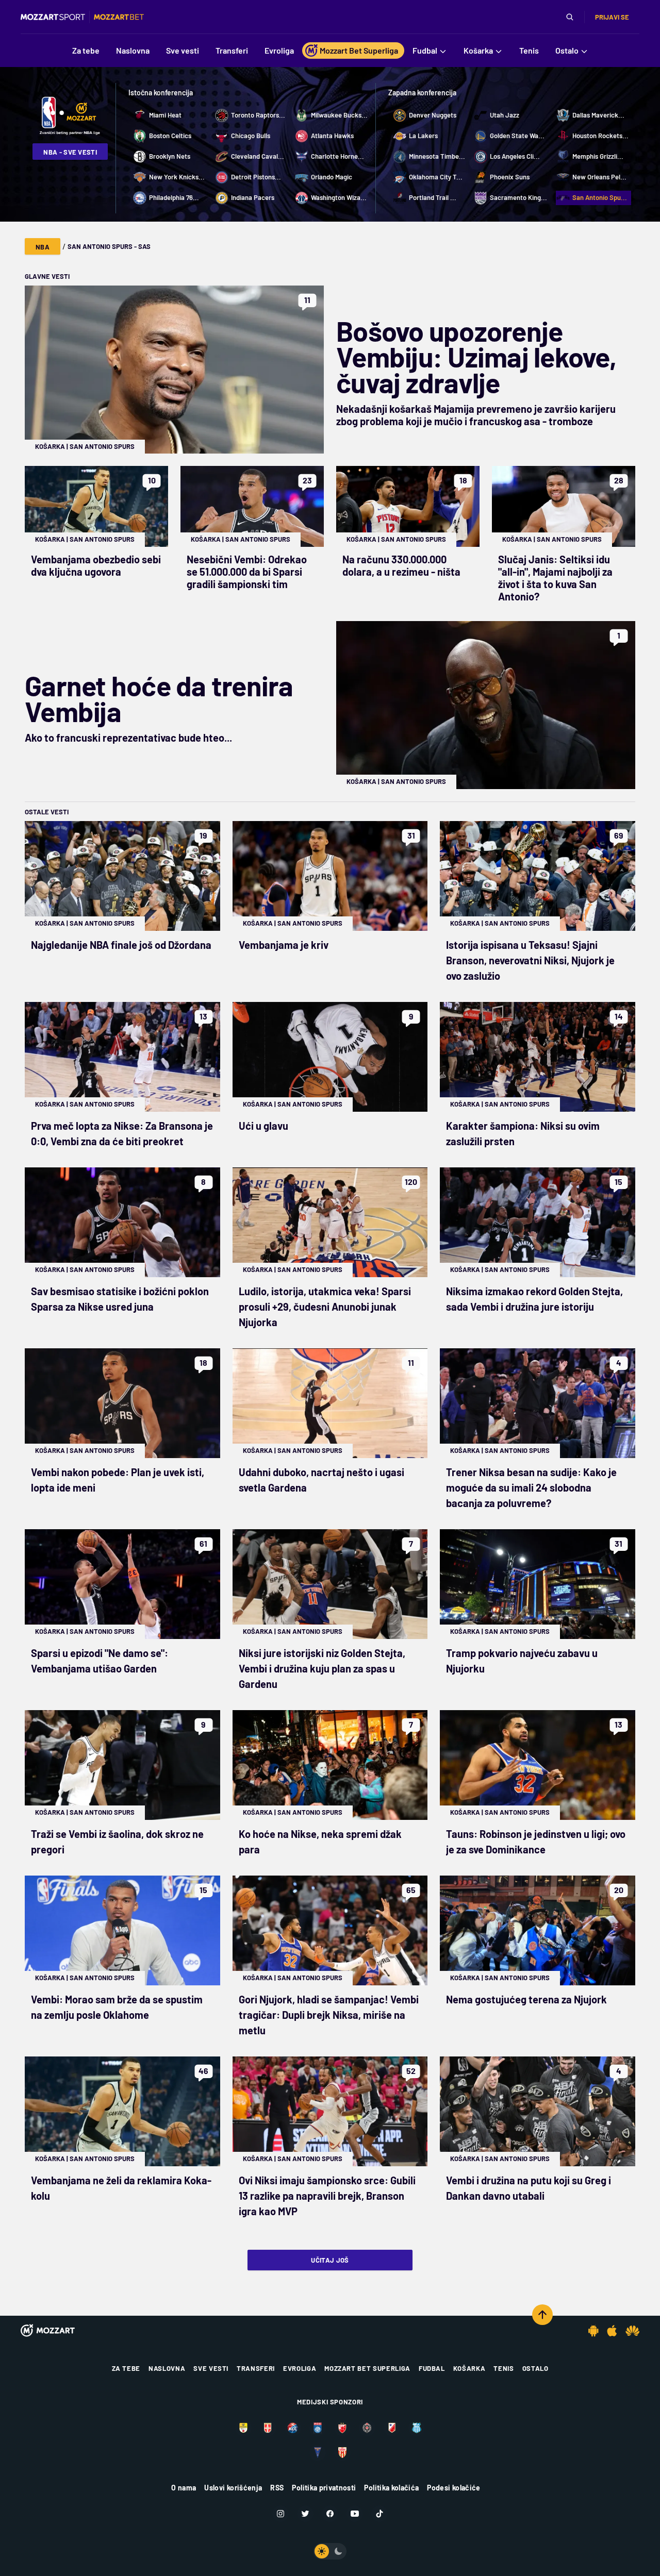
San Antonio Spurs (102, 446)
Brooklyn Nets (170, 156)
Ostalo (535, 2368)
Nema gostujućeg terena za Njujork (526, 1999)
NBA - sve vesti (70, 152)
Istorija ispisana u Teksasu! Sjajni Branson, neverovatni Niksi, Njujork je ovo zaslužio (530, 960)
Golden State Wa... (517, 136)
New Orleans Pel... (599, 177)
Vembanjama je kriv (284, 945)
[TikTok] (379, 2514)
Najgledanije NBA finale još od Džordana (121, 945)
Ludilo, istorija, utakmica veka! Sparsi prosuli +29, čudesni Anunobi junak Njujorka (325, 1307)
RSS (277, 2488)
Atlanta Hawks (332, 136)
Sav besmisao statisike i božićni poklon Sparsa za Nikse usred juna (120, 1299)
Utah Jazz (505, 115)
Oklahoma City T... (436, 177)
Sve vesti (211, 2368)
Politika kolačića (391, 2488)
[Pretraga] (570, 17)
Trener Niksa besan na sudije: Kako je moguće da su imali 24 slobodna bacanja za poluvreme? (531, 1487)
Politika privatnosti (324, 2488)
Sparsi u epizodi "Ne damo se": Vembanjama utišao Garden (100, 1661)
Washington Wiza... (339, 197)
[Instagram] (280, 2514)
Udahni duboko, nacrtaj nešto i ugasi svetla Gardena (321, 1480)
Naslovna (167, 2368)
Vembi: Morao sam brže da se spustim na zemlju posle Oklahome (117, 2007)
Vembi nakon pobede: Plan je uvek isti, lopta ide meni (118, 1480)
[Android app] (593, 2331)
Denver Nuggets (433, 115)
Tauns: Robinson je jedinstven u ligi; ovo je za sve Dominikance (536, 1842)
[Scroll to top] (542, 2315)
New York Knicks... (177, 177)
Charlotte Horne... (337, 156)
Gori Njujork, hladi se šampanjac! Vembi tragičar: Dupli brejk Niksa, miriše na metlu (329, 2015)
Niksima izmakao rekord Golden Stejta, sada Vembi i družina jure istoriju (534, 1299)
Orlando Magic (332, 177)
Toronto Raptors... (258, 115)
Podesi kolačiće (453, 2488)
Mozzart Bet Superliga (367, 2368)
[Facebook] (330, 2514)
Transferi (256, 2368)
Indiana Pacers (253, 197)
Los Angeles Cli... (515, 156)
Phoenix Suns (510, 177)
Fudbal (432, 2368)
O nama (184, 2488)
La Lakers (423, 136)
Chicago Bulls (251, 136)
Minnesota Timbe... (437, 156)
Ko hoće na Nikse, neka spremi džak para (320, 1842)
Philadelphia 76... (174, 197)
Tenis (504, 2368)
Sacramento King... (518, 197)
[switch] (330, 2551)
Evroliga (300, 2368)
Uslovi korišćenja (233, 2488)
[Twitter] (305, 2514)
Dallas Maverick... (598, 115)
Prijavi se (612, 17)
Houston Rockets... (600, 136)
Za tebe (126, 2368)
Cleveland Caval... (258, 156)
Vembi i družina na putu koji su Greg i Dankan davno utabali (529, 2188)
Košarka (50, 446)
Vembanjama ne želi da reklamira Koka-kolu (121, 2188)
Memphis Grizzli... (598, 156)
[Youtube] (355, 2514)
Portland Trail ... (433, 197)
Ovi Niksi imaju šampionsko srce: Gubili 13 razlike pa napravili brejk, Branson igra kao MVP (327, 2196)
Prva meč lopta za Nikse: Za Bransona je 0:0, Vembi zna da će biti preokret (122, 1133)
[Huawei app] (632, 2331)
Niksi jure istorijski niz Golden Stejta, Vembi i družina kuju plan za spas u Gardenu (322, 1668)
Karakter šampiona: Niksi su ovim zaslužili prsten (523, 1133)
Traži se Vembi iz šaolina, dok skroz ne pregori (117, 1842)
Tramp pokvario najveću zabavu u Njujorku (522, 1661)
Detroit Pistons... (256, 177)
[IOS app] (612, 2331)
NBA (43, 247)
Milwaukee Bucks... (339, 115)
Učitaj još (330, 2260)
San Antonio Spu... (600, 197)
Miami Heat (165, 115)
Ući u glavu (263, 1126)
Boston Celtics (170, 136)
